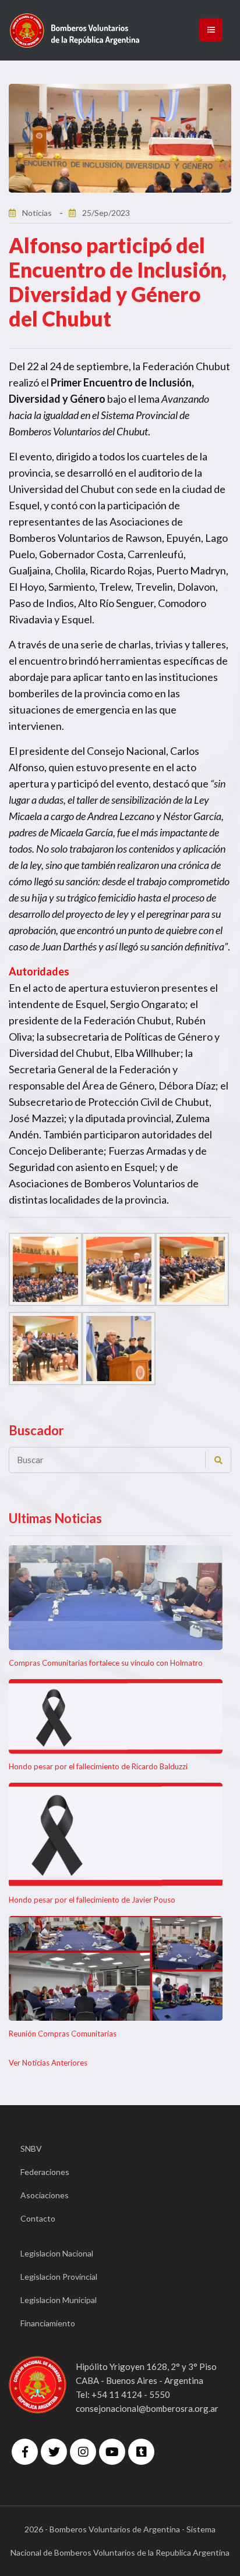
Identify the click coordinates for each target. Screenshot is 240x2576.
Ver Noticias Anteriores (48, 2063)
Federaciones (45, 2172)
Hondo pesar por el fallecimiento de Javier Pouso (92, 1900)
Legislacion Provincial (59, 2277)
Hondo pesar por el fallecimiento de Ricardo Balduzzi (98, 1766)
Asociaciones (45, 2195)
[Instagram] (83, 2452)
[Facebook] (25, 2452)
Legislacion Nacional (57, 2253)
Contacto (38, 2218)
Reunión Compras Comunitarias (63, 2034)
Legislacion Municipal (59, 2300)
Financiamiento (48, 2323)
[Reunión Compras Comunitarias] (116, 1968)
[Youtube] (112, 2452)
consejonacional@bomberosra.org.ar (147, 2408)
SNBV (31, 2149)
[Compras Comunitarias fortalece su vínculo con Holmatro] (116, 1598)
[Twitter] (54, 2452)
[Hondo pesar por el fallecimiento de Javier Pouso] (116, 1835)
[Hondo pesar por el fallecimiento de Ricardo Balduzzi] (116, 1716)
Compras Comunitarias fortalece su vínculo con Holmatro (106, 1663)
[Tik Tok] (141, 2452)
